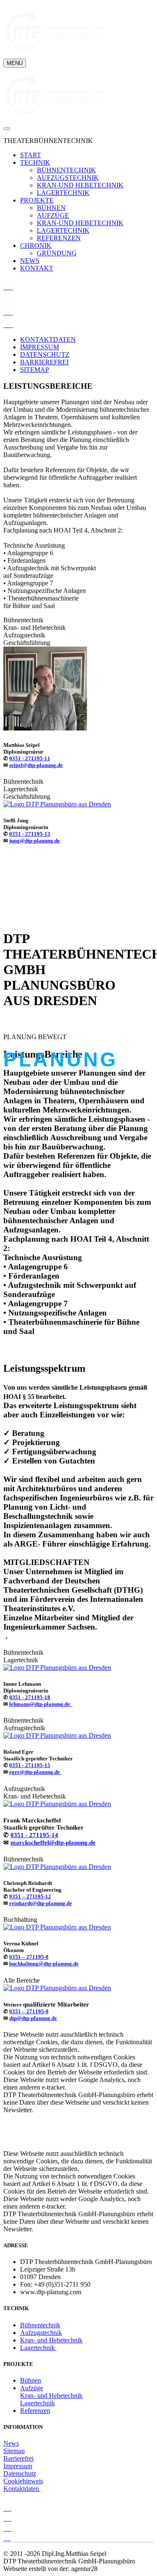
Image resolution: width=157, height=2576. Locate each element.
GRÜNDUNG (57, 253)
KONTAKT (37, 268)
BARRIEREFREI (44, 362)
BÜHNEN (51, 208)
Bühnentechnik (40, 2325)
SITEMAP (35, 370)
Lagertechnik (38, 2348)
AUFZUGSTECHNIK (68, 178)
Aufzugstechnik (41, 2333)
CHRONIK (36, 246)
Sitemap (14, 2451)
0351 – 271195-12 (30, 1896)
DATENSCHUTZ (45, 355)
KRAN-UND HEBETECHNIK (80, 185)
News (11, 2443)
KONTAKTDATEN (48, 339)
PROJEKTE (37, 200)
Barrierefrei (18, 2458)
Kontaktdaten (22, 2489)
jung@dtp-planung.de (35, 841)
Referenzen (35, 2411)
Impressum (18, 2466)
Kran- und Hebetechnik (51, 2340)
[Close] (7, 129)
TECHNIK (35, 162)
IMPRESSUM (40, 347)
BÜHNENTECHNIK (66, 170)
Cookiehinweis (23, 2481)
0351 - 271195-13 (30, 834)
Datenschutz (20, 2473)
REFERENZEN (59, 238)
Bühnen (31, 2380)
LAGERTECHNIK (63, 193)
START (31, 155)
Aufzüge (32, 2388)
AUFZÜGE (53, 215)
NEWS (30, 261)
